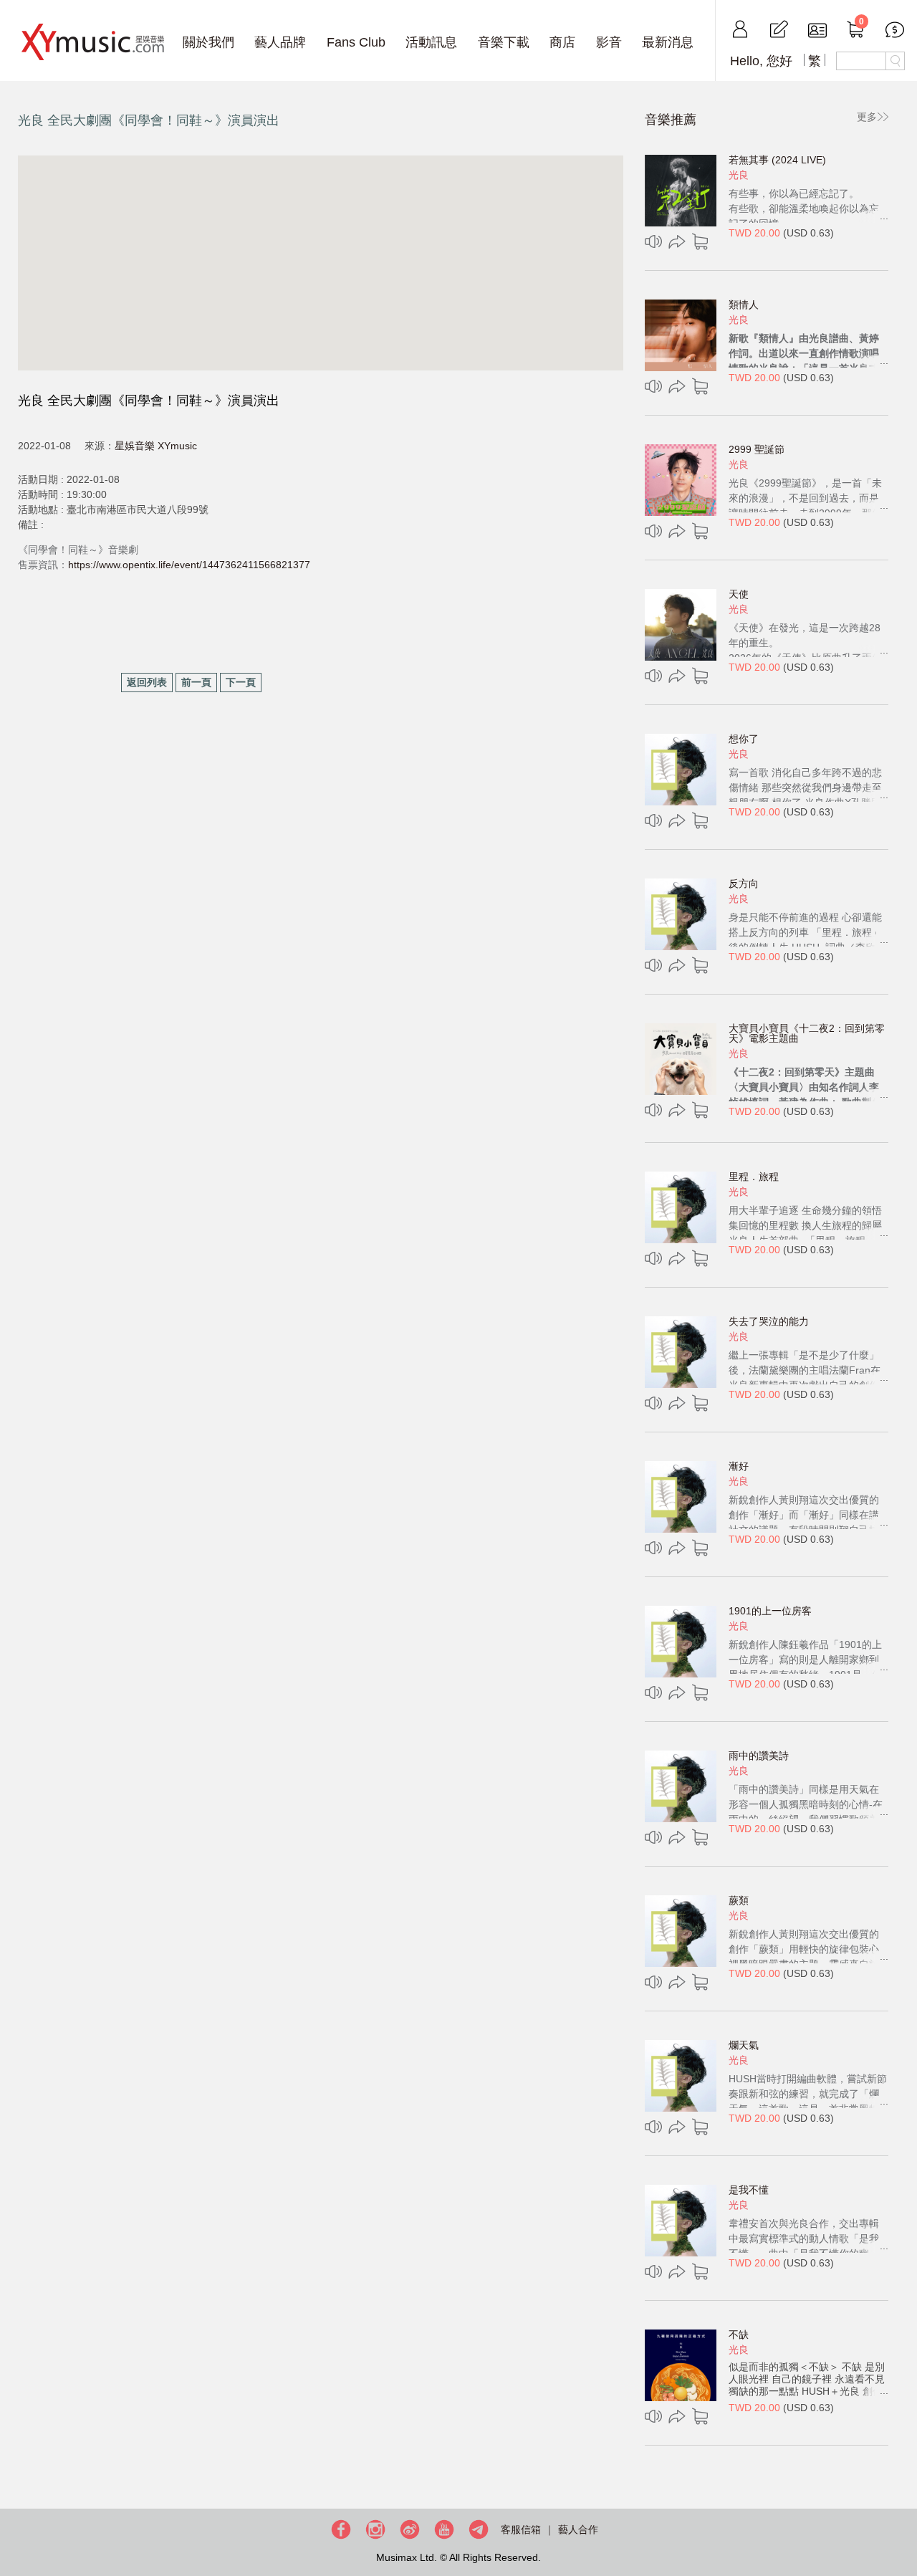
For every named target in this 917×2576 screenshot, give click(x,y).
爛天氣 (744, 2045)
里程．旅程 (754, 1177)
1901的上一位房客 (770, 1611)
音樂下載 (504, 42)
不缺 (739, 2335)
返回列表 (147, 682)
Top (903, 2519)
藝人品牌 (280, 42)
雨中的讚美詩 (759, 1756)
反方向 (744, 884)
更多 (867, 117)
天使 (739, 594)
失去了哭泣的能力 (769, 1321)
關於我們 (208, 42)
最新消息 (668, 42)
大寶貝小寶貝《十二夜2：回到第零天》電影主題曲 (807, 1033)
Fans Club (356, 42)
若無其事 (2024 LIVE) (777, 160)
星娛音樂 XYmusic (156, 446)
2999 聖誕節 (757, 449)
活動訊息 (431, 42)
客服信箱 (521, 2529)
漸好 (739, 1466)
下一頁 (241, 682)
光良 (739, 175)
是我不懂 (749, 2190)
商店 (562, 42)
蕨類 (739, 1900)
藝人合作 (578, 2529)
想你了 (744, 739)
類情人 (744, 305)
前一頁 (196, 682)
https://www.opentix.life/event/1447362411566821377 (189, 565)
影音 (609, 42)
